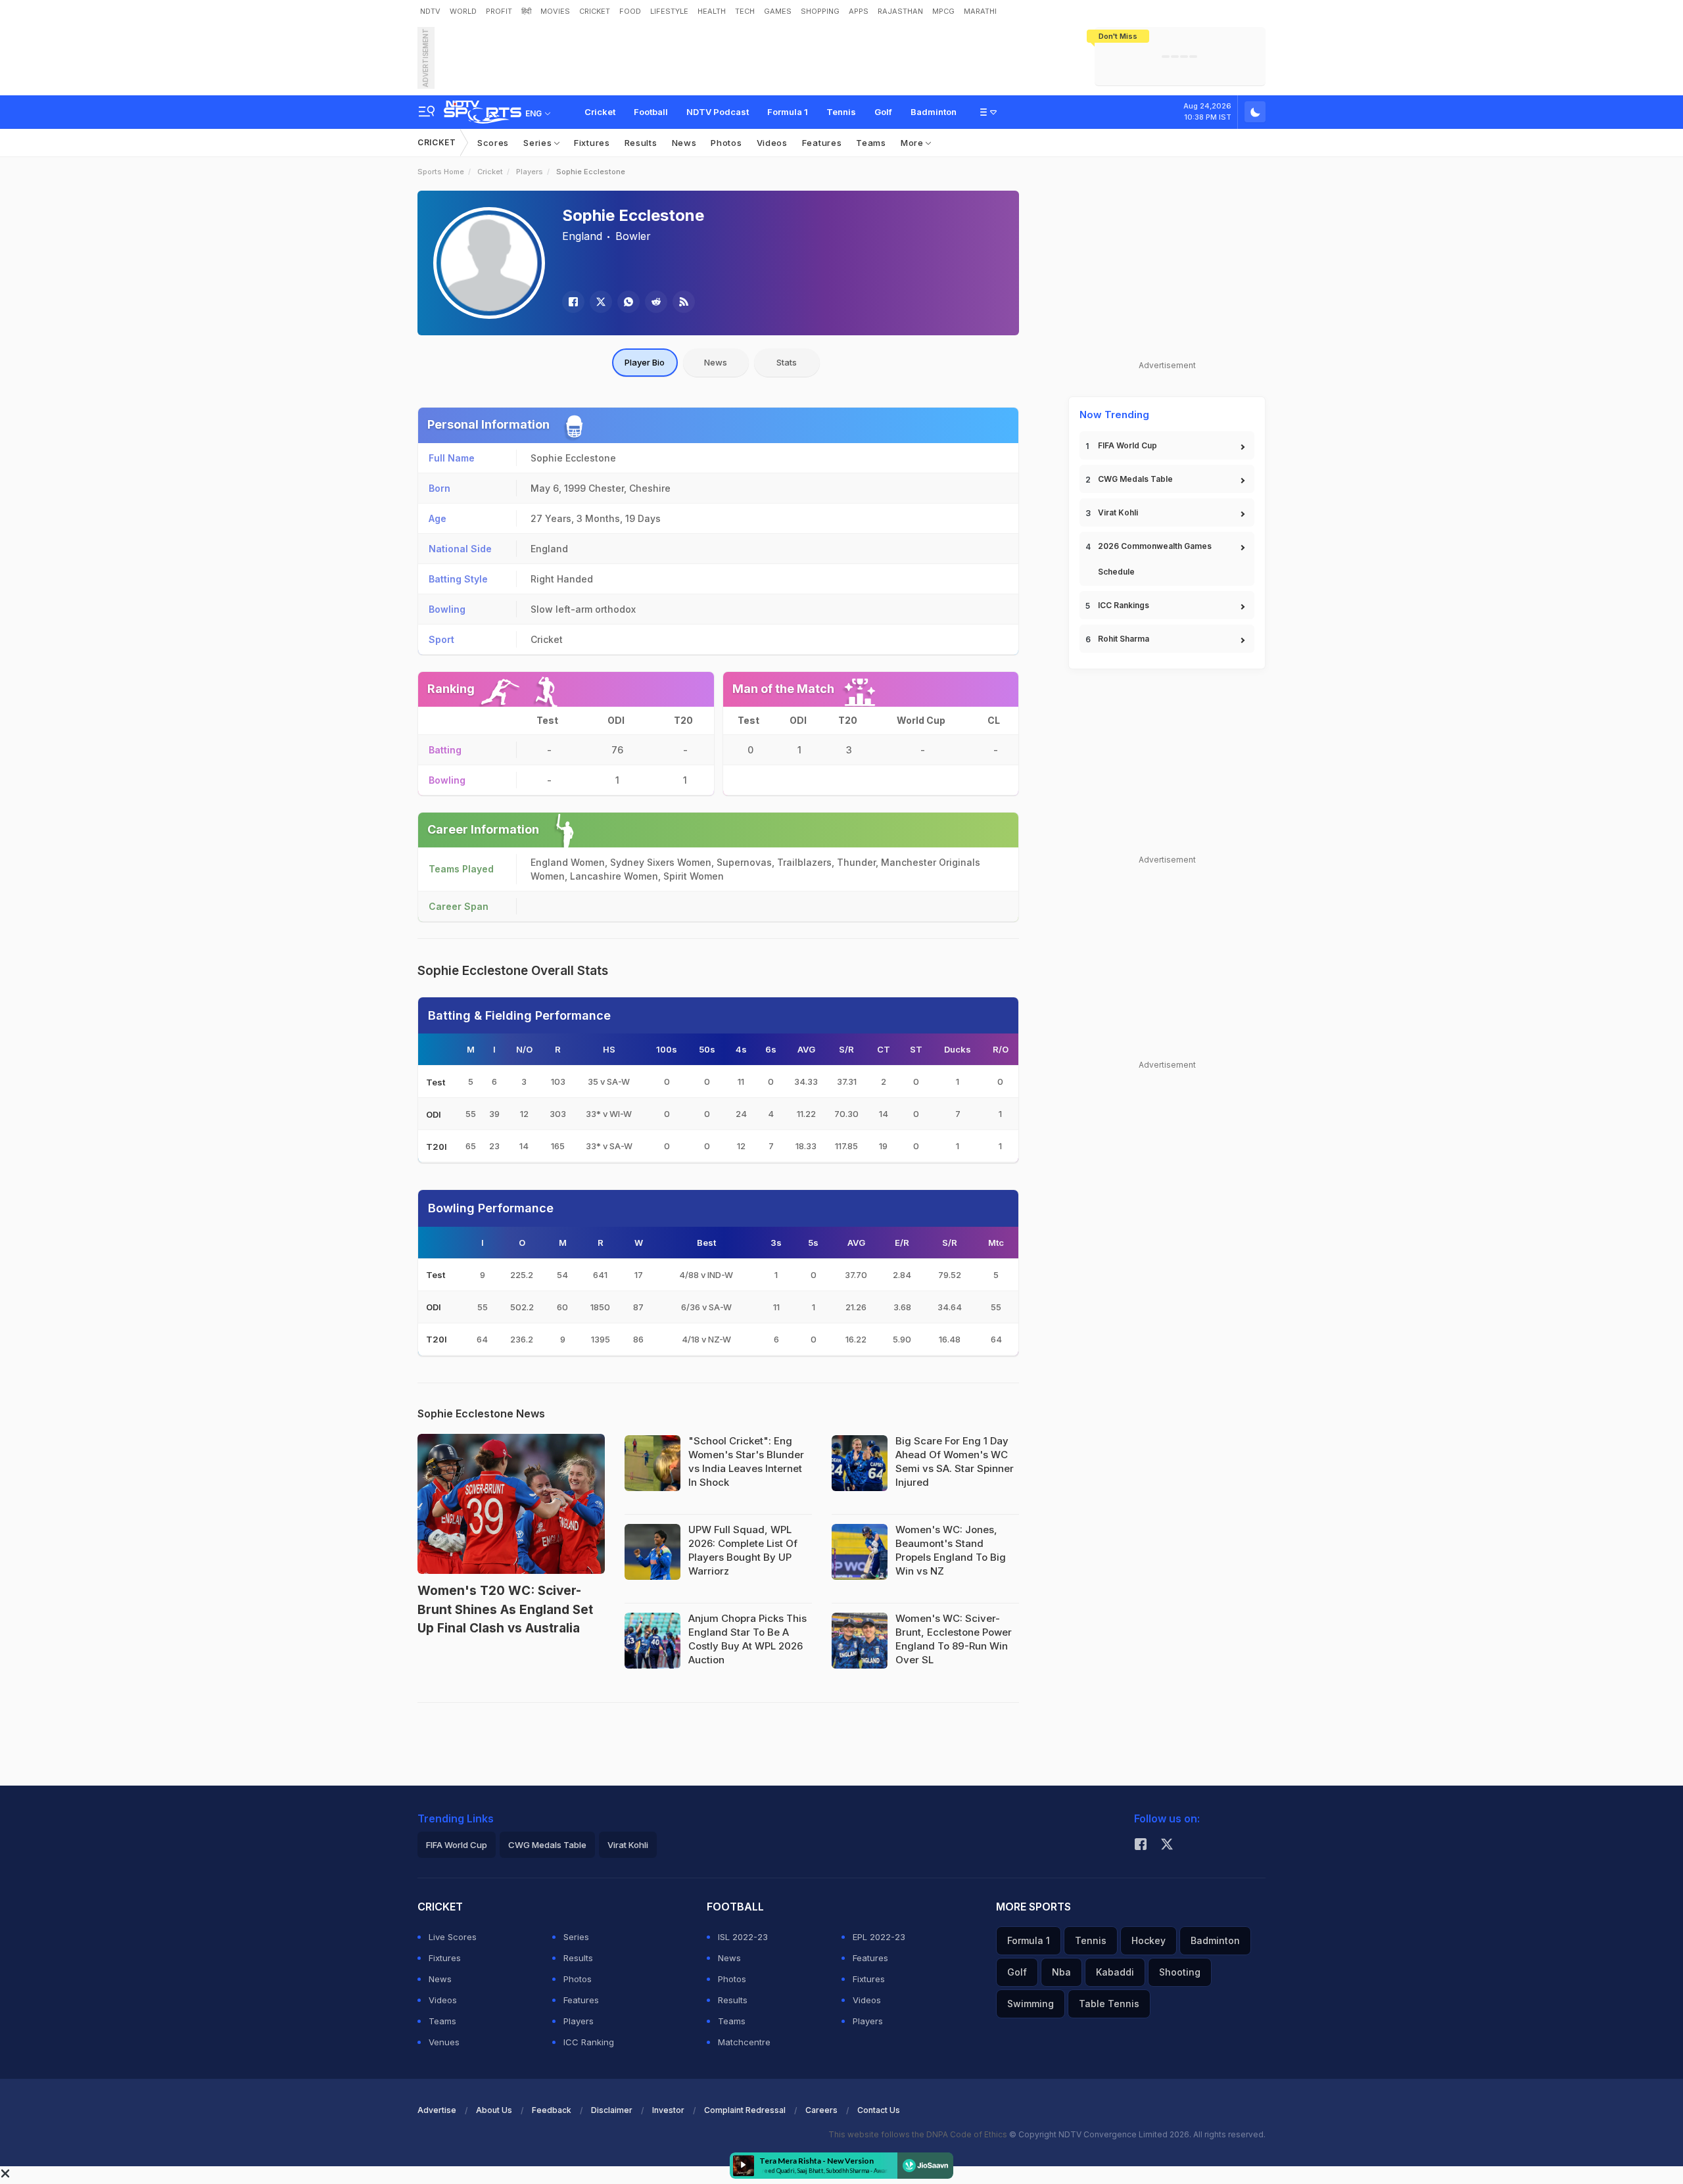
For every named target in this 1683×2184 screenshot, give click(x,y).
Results (641, 143)
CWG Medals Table (1135, 479)
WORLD (463, 11)
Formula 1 (788, 112)
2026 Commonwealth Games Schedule (1155, 559)
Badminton (934, 112)
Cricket (600, 112)
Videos (772, 143)
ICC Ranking (589, 2042)
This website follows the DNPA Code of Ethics (919, 2134)
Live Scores (453, 1937)
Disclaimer (612, 2110)
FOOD (630, 11)
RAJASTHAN (900, 11)
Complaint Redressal (745, 2110)
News (684, 143)
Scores (493, 143)
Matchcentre (744, 2042)
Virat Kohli (1118, 512)
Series (539, 143)
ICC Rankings (1124, 605)
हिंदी (526, 11)
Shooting (1180, 1972)
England (582, 236)
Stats (787, 362)
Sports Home (441, 172)
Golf (883, 112)
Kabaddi (1115, 1972)
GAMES (778, 11)
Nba (1061, 1972)
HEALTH (712, 11)
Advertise (437, 2110)
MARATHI (980, 11)
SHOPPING (820, 11)
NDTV (430, 11)
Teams (871, 143)
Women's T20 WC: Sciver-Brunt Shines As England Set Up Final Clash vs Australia (505, 1609)
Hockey (1149, 1940)
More (913, 143)
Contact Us (879, 2110)
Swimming (1031, 2004)
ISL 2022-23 (743, 1937)
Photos (726, 143)
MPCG (943, 11)
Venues (444, 2042)
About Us (494, 2110)
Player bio (645, 362)
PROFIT (499, 11)
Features (822, 143)
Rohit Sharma (1124, 639)
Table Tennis (1109, 2004)
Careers (821, 2110)
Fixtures (592, 143)
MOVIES (555, 11)
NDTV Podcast (718, 112)
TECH (745, 11)
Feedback (552, 2110)
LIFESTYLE (669, 11)
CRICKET (595, 11)
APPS (859, 11)
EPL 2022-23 (879, 1937)
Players (530, 172)
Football (651, 112)
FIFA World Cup (1127, 445)
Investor (668, 2110)
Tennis (841, 112)
